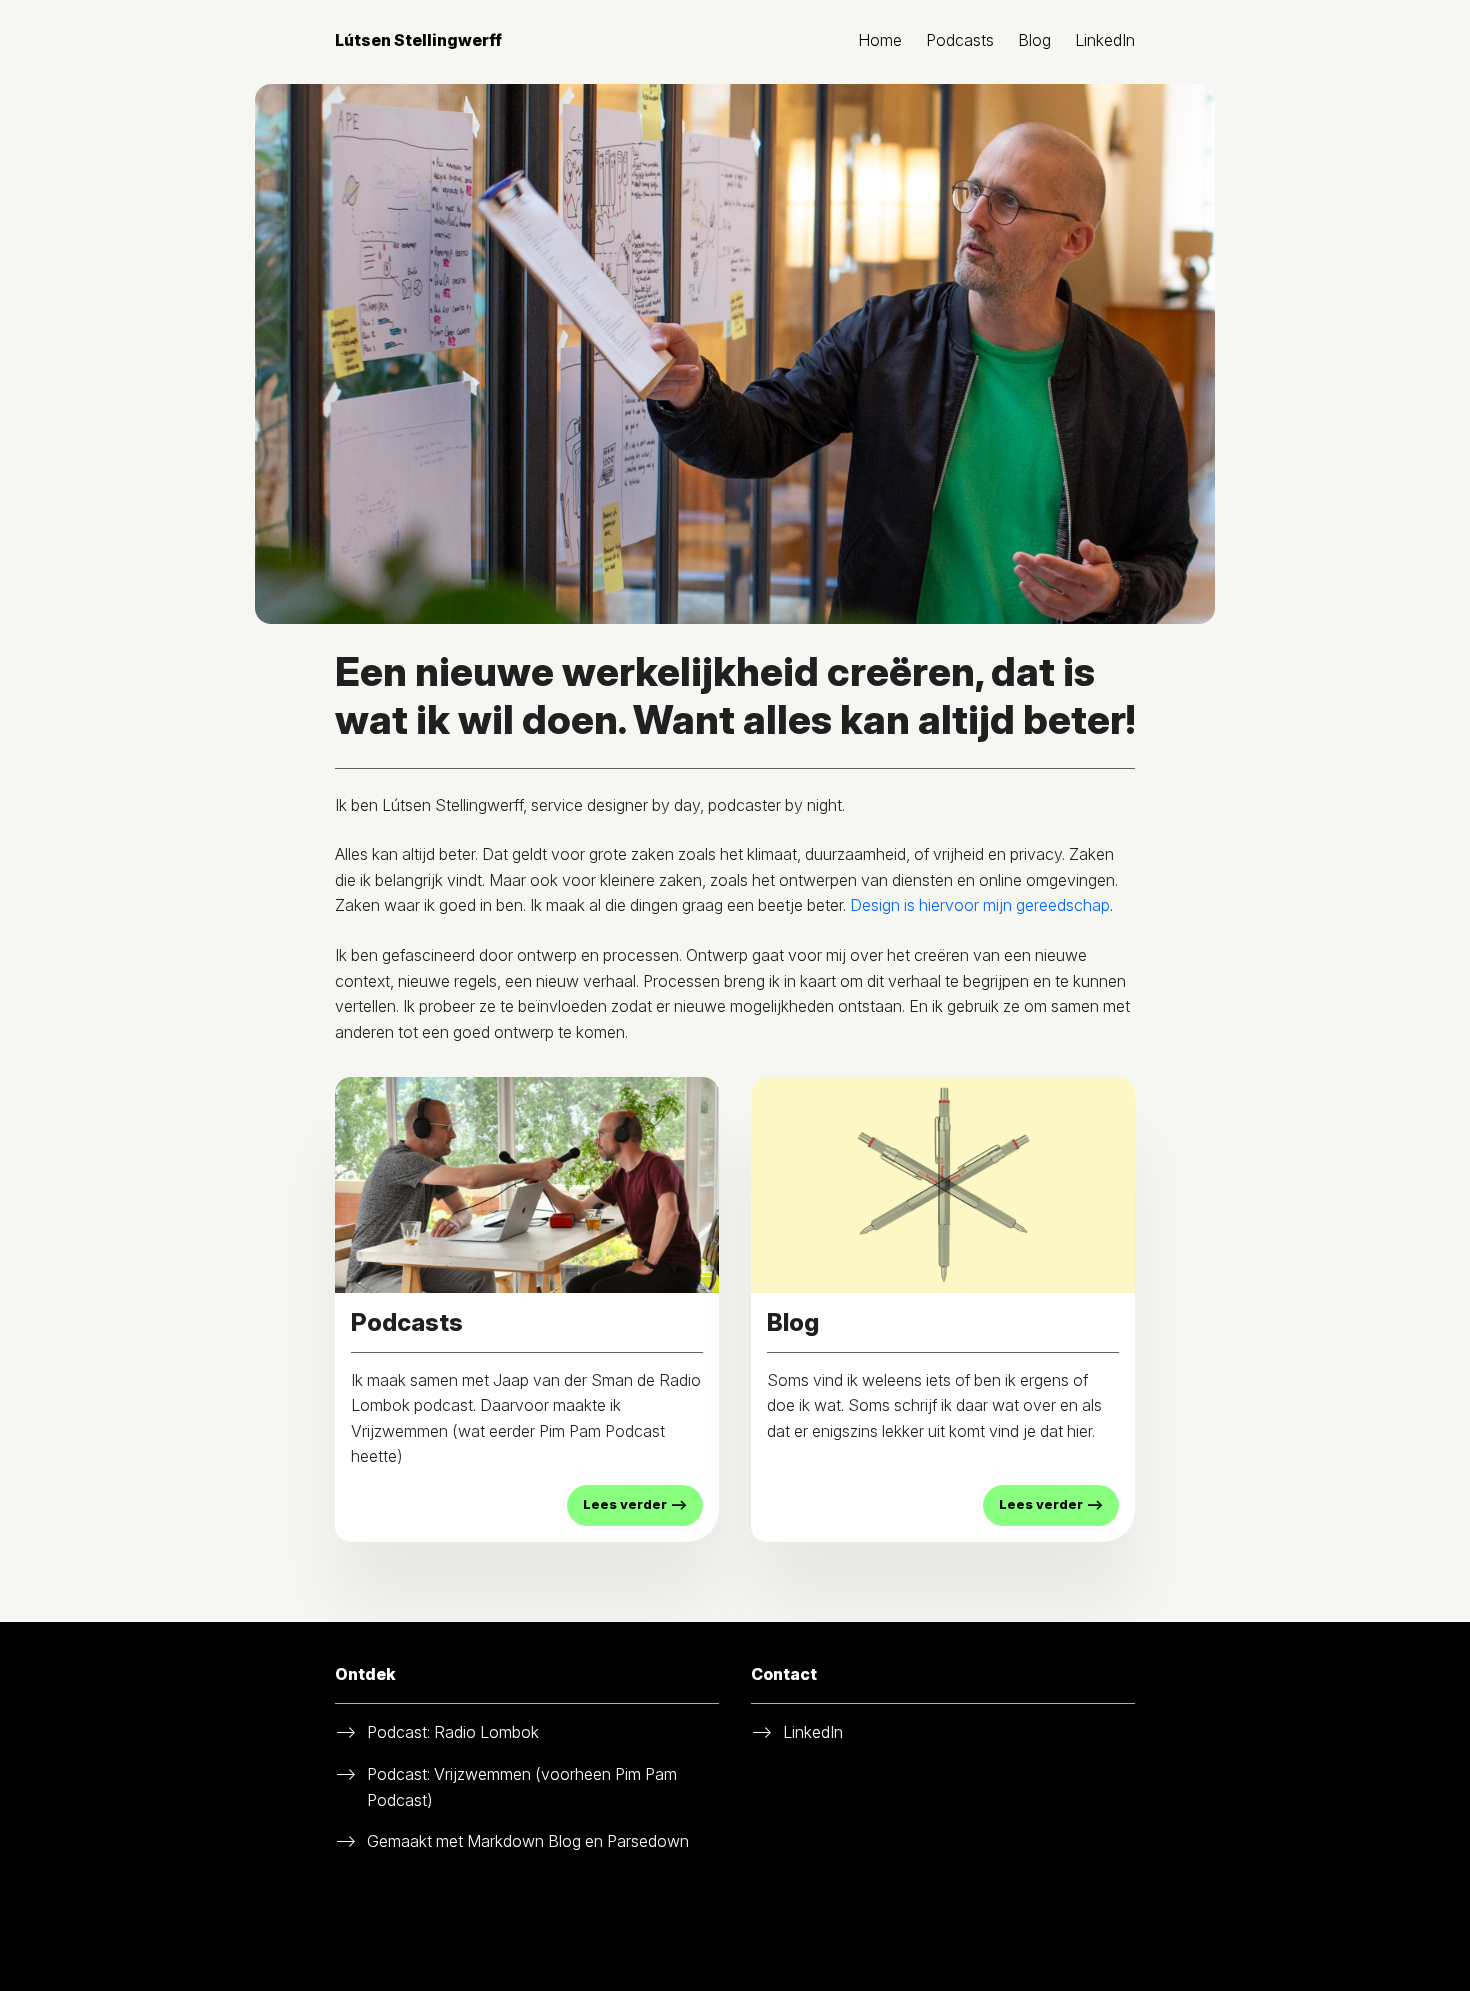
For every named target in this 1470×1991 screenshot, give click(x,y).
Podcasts (960, 40)
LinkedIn (1105, 40)
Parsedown (648, 1841)
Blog (1034, 40)
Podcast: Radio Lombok (453, 1732)
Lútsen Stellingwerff (418, 40)
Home (880, 40)
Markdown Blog (524, 1841)
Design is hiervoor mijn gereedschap (980, 905)
